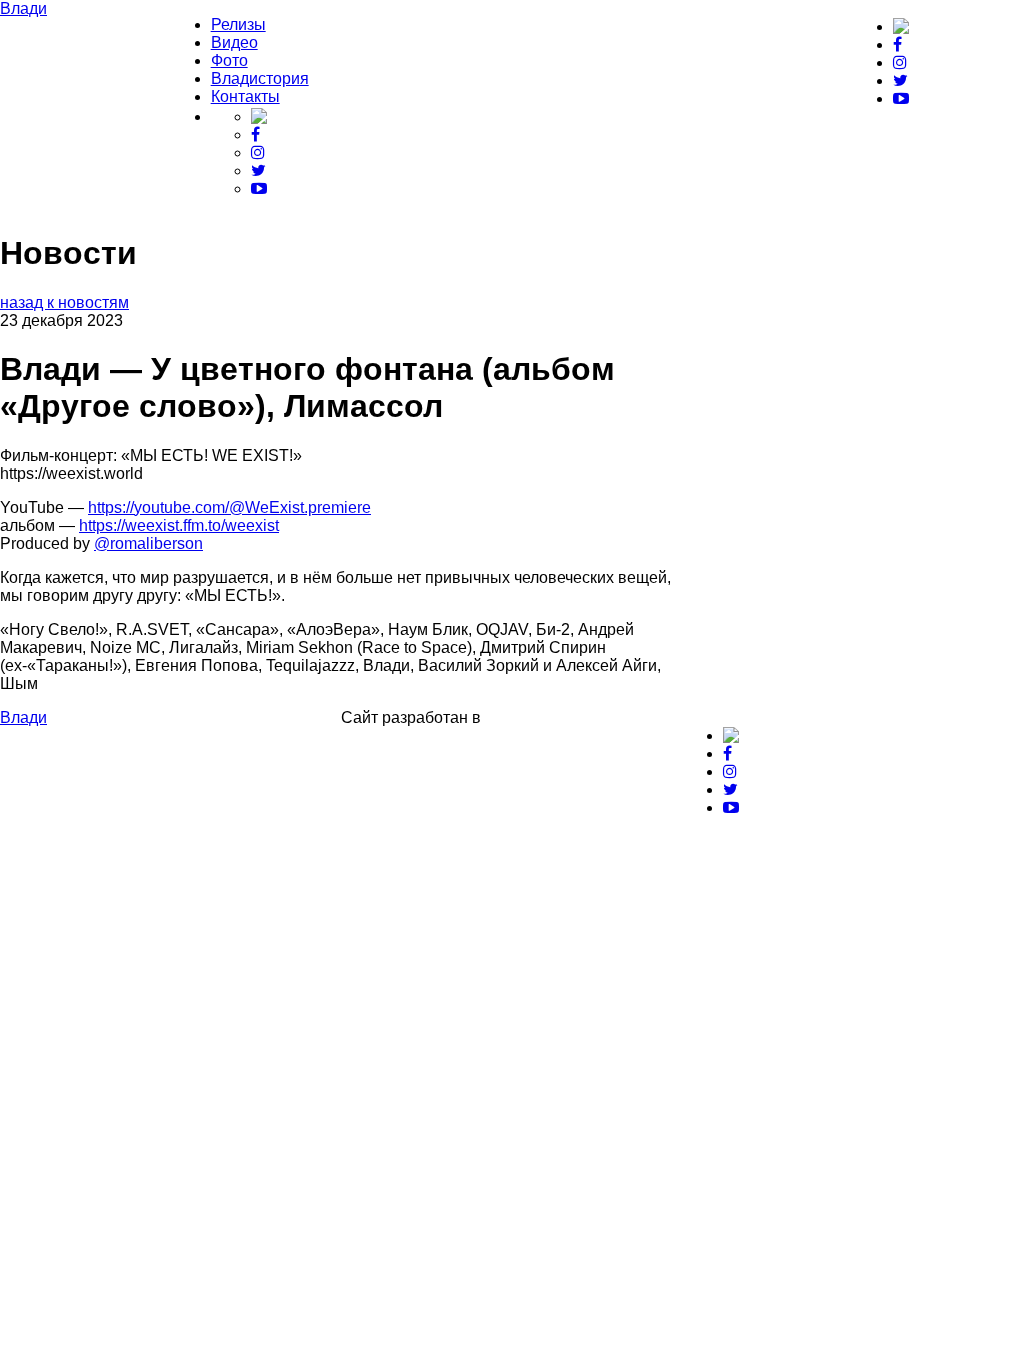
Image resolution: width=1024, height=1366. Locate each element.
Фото (229, 60)
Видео (234, 42)
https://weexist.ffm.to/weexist (179, 525)
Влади (23, 8)
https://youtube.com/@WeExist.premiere (229, 507)
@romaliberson (148, 543)
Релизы (238, 24)
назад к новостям (64, 302)
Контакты (245, 96)
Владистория (260, 78)
